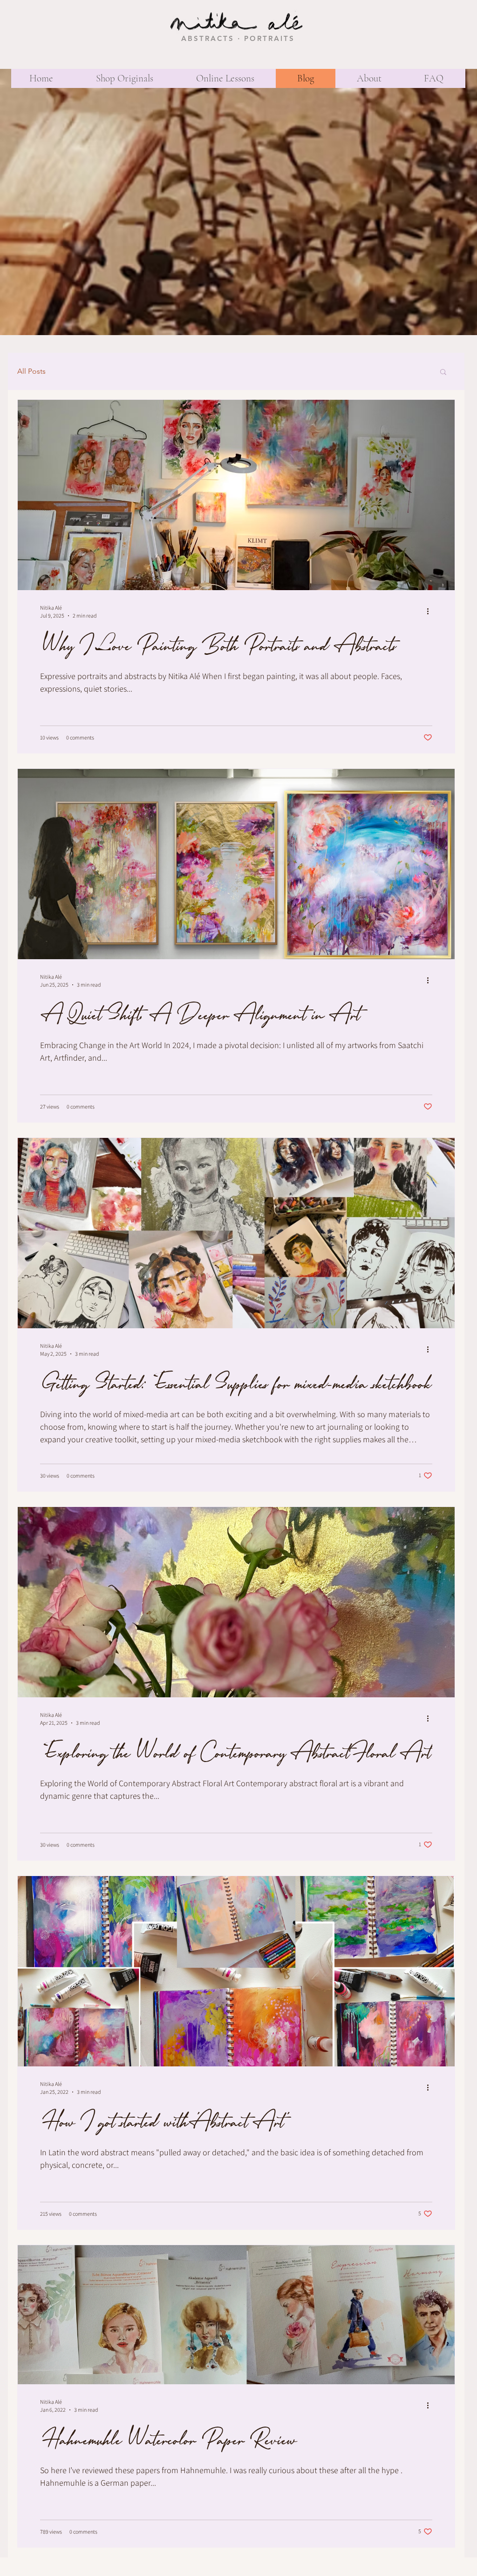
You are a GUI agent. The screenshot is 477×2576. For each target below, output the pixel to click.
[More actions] (431, 611)
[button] (443, 373)
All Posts (31, 371)
